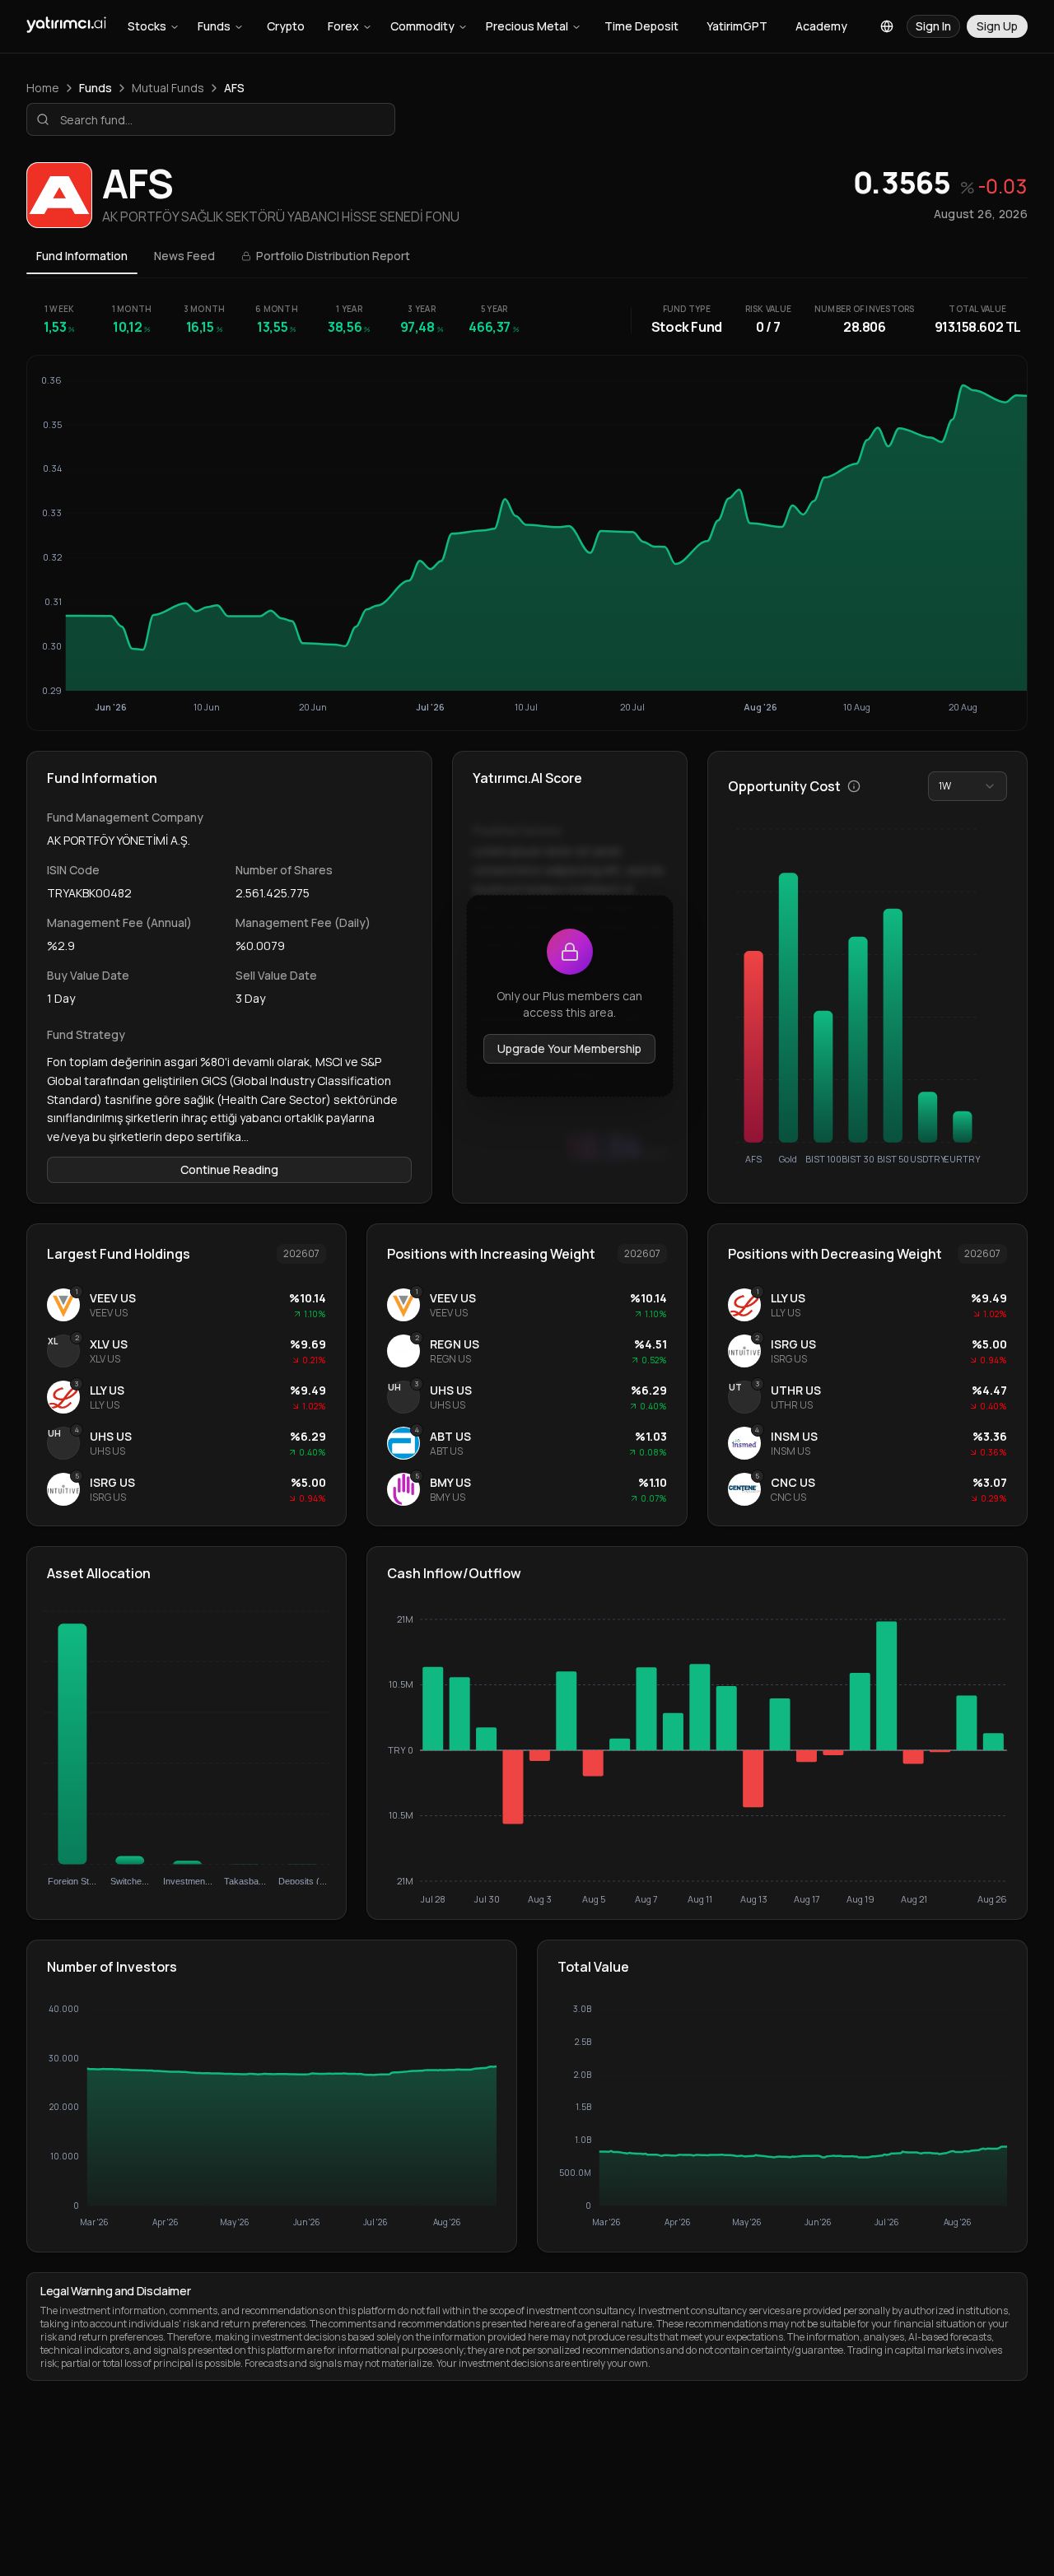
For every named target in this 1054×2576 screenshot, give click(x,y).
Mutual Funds (168, 88)
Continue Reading (229, 1169)
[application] (697, 1758)
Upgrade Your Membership (569, 1048)
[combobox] (968, 786)
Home (43, 88)
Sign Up (997, 26)
